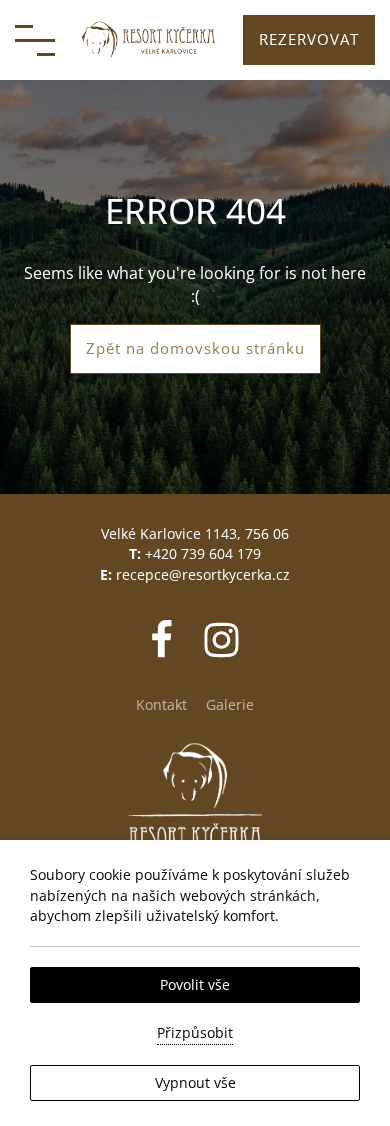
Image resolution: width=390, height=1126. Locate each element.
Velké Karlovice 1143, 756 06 (195, 533)
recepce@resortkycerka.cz (203, 574)
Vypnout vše (195, 1082)
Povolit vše (195, 984)
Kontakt (161, 704)
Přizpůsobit (195, 1032)
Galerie (230, 704)
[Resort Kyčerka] (149, 39)
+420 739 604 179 (203, 553)
